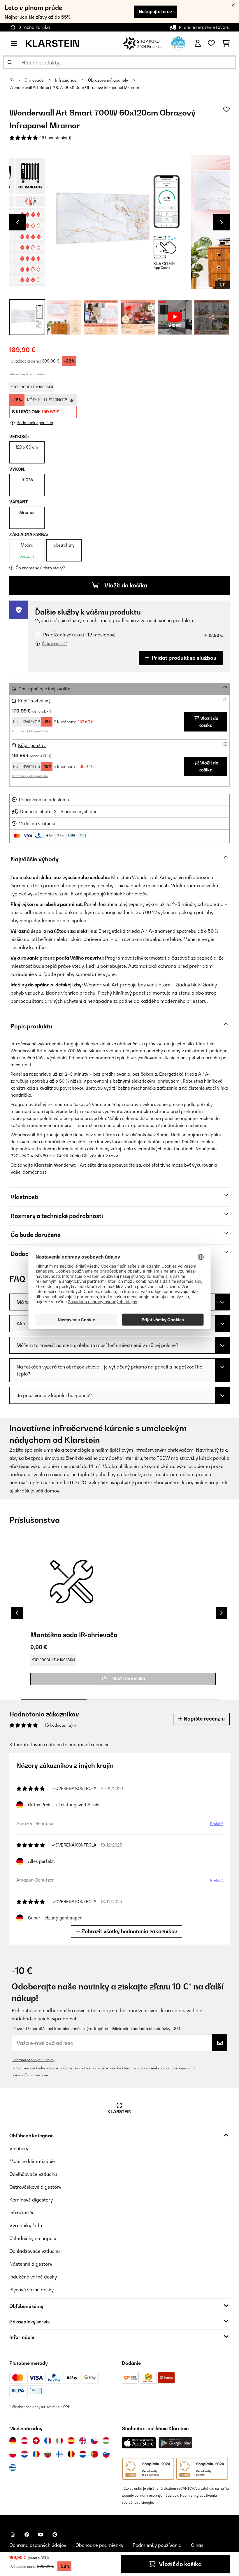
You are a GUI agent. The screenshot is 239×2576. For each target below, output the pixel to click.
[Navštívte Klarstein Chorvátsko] (24, 2454)
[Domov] (17, 80)
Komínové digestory (31, 2200)
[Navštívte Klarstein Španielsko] (71, 2441)
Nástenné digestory (31, 2264)
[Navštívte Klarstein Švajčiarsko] (36, 2441)
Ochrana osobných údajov (33, 2060)
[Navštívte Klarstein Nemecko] (13, 2441)
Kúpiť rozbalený (34, 701)
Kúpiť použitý (32, 745)
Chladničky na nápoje (33, 2238)
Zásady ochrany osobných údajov (149, 2495)
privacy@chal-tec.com (30, 2075)
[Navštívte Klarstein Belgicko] (71, 2454)
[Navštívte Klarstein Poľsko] (13, 2454)
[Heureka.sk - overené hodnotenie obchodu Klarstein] (178, 43)
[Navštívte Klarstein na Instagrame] (13, 2535)
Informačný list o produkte (27, 374)
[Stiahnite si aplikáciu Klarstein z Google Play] (176, 2443)
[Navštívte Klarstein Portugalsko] (94, 2454)
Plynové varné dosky (31, 2290)
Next (222, 222)
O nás (197, 2545)
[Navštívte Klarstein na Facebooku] (27, 2535)
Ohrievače (35, 80)
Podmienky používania (198, 2495)
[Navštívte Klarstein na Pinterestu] (55, 2535)
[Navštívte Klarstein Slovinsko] (106, 2454)
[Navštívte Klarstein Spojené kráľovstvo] (83, 2441)
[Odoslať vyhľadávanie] (10, 62)
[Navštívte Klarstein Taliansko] (59, 2441)
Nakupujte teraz (155, 12)
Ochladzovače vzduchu (35, 2251)
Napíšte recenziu (204, 1719)
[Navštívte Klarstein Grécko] (13, 2468)
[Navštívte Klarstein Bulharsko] (48, 2454)
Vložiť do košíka (125, 585)
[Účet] (198, 43)
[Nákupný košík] (226, 43)
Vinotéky (19, 2148)
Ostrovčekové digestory (35, 2187)
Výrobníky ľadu (26, 2225)
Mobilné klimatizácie (32, 2161)
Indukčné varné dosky (33, 2277)
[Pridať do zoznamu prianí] (226, 109)
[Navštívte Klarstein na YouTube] (41, 2535)
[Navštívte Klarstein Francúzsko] (48, 2441)
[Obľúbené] (211, 43)
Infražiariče (66, 80)
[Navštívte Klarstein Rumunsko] (36, 2454)
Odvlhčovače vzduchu (33, 2174)
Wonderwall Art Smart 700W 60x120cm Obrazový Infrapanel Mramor (74, 87)
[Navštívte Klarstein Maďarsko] (106, 2441)
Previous (17, 222)
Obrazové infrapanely (108, 80)
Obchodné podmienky (99, 2545)
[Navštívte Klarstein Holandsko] (83, 2454)
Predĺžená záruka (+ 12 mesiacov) (79, 635)
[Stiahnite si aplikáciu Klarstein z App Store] (139, 2443)
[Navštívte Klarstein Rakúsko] (24, 2441)
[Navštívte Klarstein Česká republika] (94, 2441)
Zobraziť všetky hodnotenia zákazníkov (129, 1931)
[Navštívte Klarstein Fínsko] (59, 2454)
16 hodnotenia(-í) (56, 138)
